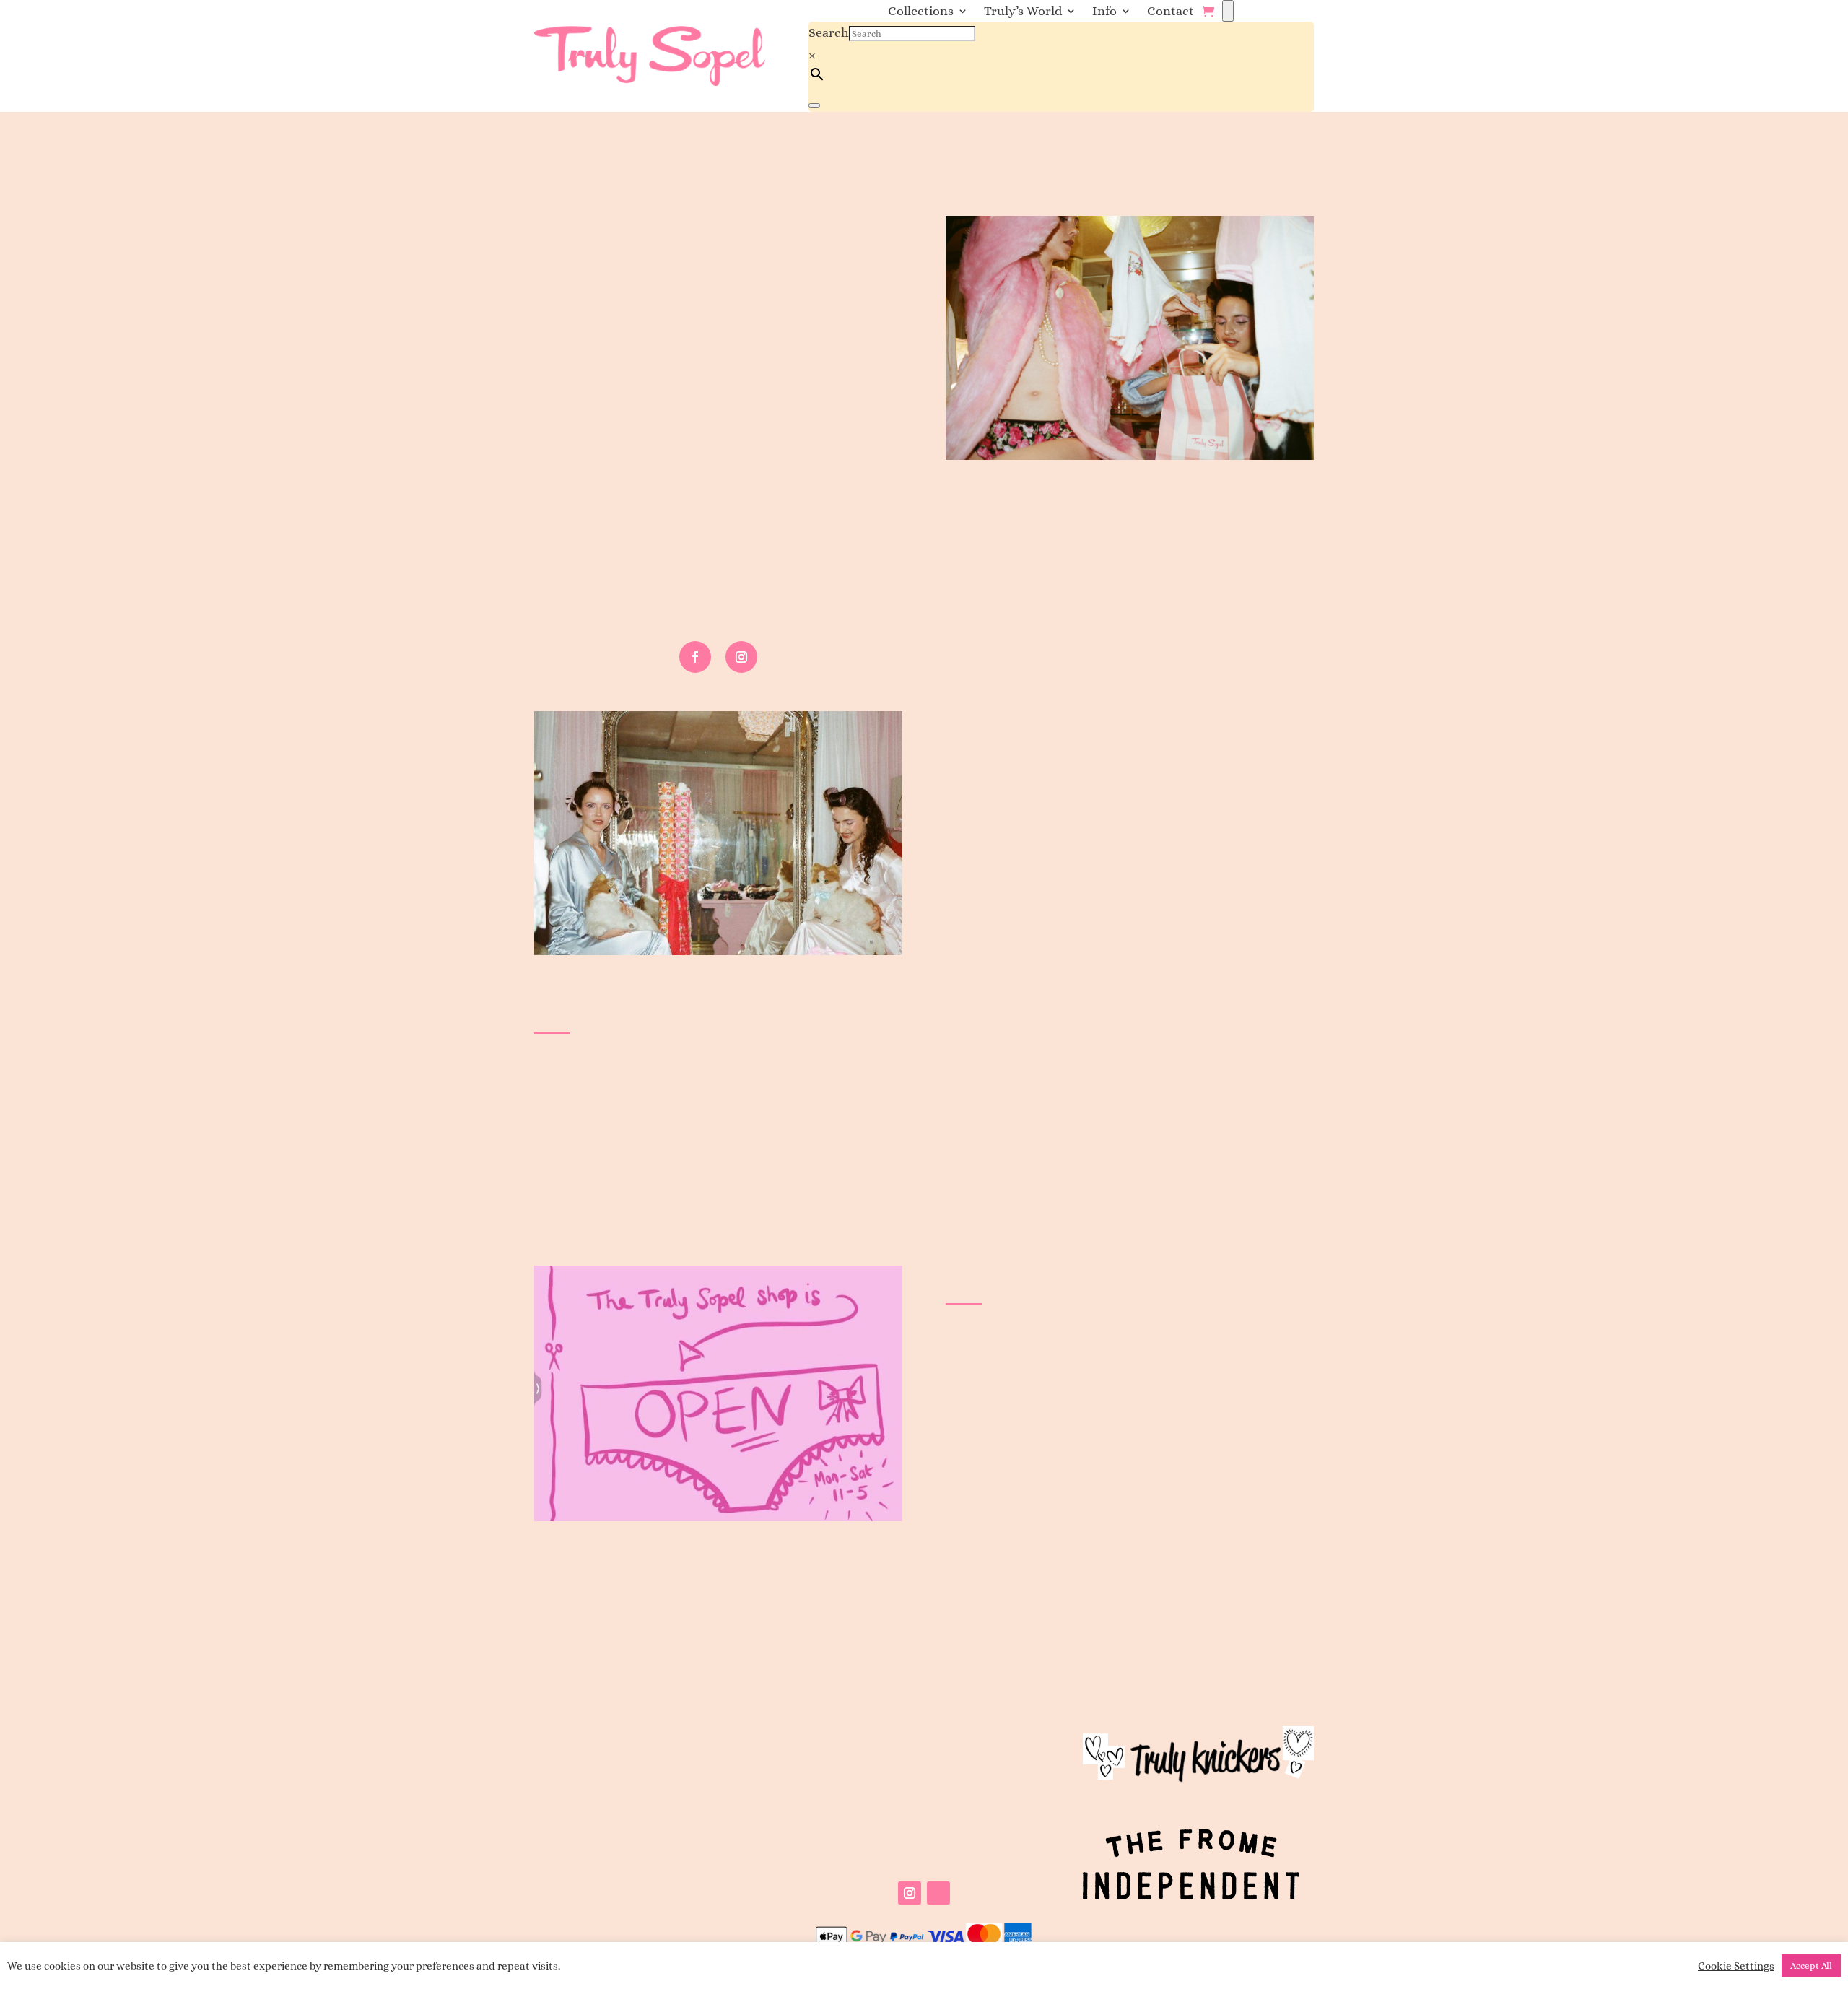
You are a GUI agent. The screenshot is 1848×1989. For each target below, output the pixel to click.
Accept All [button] (1811, 1966)
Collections (921, 12)
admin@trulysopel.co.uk (640, 1228)
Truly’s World (1023, 12)
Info (1104, 12)
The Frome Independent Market (1221, 1406)
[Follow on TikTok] (938, 1893)
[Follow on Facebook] (695, 657)
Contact (1171, 12)
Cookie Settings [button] (1736, 1966)
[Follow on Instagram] (741, 657)
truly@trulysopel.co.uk (644, 1661)
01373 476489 (656, 1624)
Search (829, 32)
